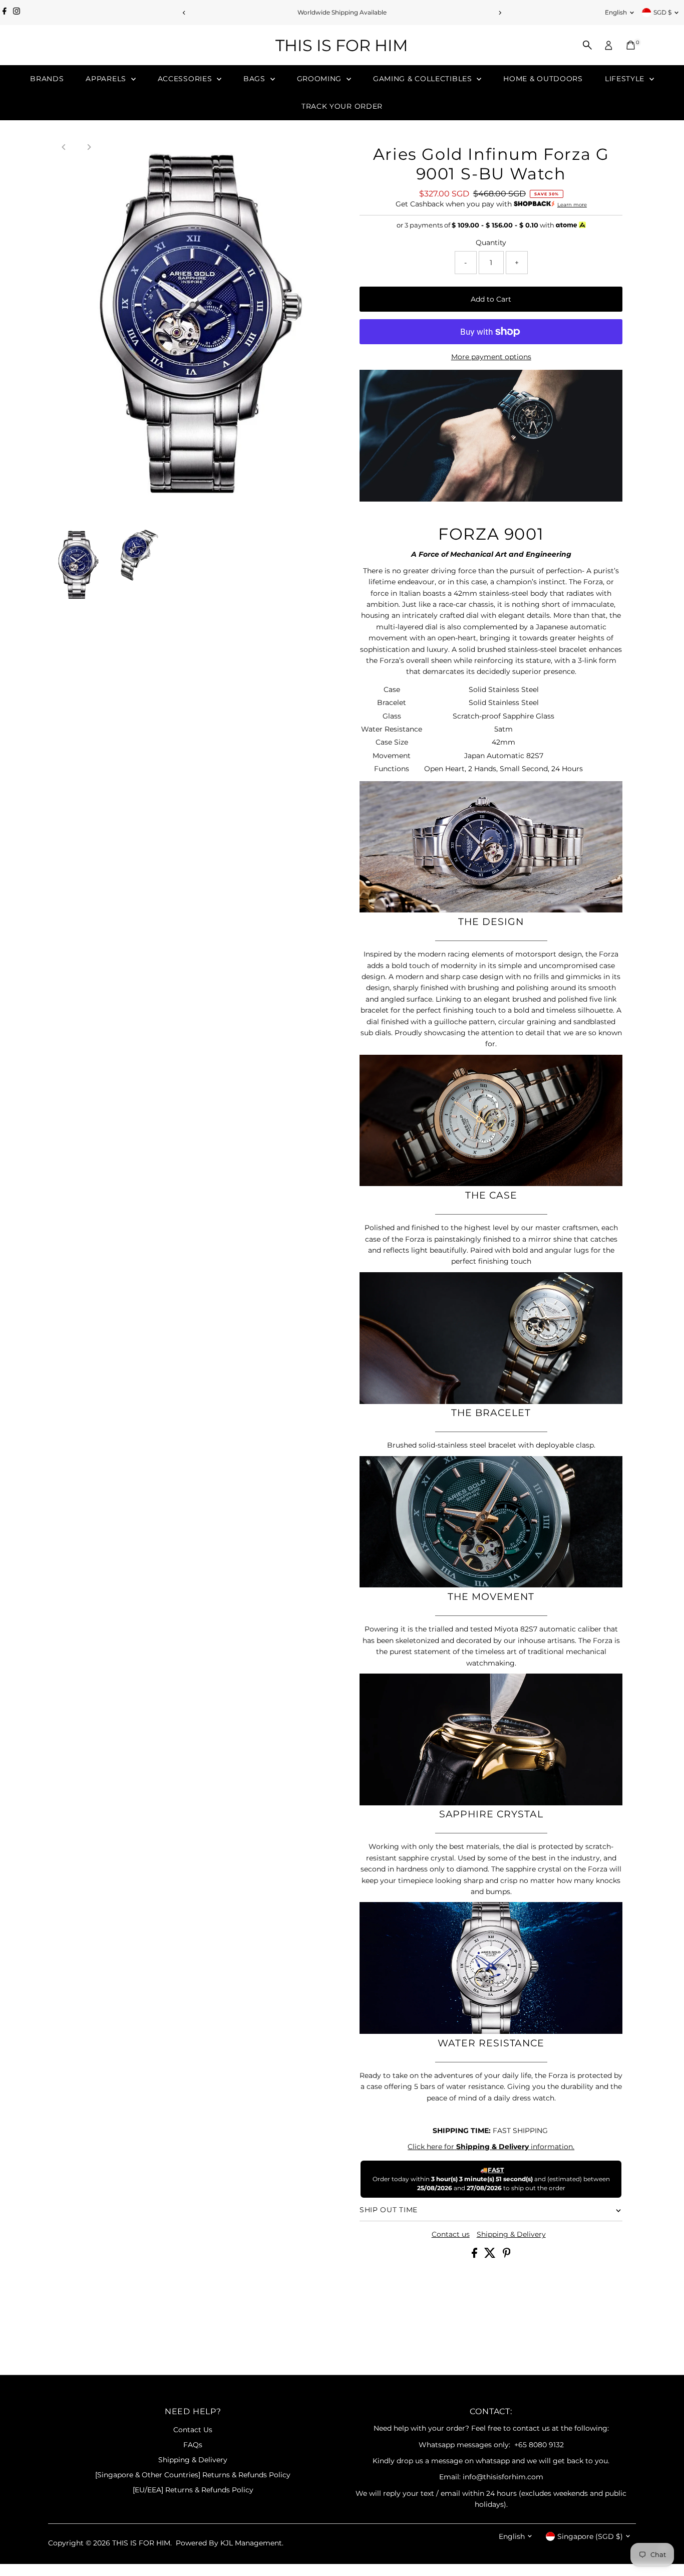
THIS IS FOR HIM (342, 45)
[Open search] (587, 45)
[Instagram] (17, 13)
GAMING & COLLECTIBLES (424, 79)
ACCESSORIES (186, 79)
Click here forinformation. (491, 2147)
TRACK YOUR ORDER (342, 106)
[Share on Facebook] (475, 2255)
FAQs (193, 2445)
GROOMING (320, 79)
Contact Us (193, 2430)
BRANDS (47, 79)
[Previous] (185, 13)
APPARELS (107, 79)
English (616, 12)
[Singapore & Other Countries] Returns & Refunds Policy (193, 2475)
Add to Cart (491, 299)
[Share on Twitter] (491, 2255)
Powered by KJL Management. (230, 2543)
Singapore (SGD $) (590, 2536)
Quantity (491, 243)
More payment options (491, 357)
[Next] (500, 13)
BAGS (256, 79)
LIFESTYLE (626, 79)
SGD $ (662, 12)
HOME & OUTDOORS (543, 79)
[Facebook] (5, 13)
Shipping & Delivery (511, 2234)
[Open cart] (631, 45)
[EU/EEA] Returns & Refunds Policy (193, 2490)
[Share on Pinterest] (507, 2255)
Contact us (451, 2234)
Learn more (572, 205)
